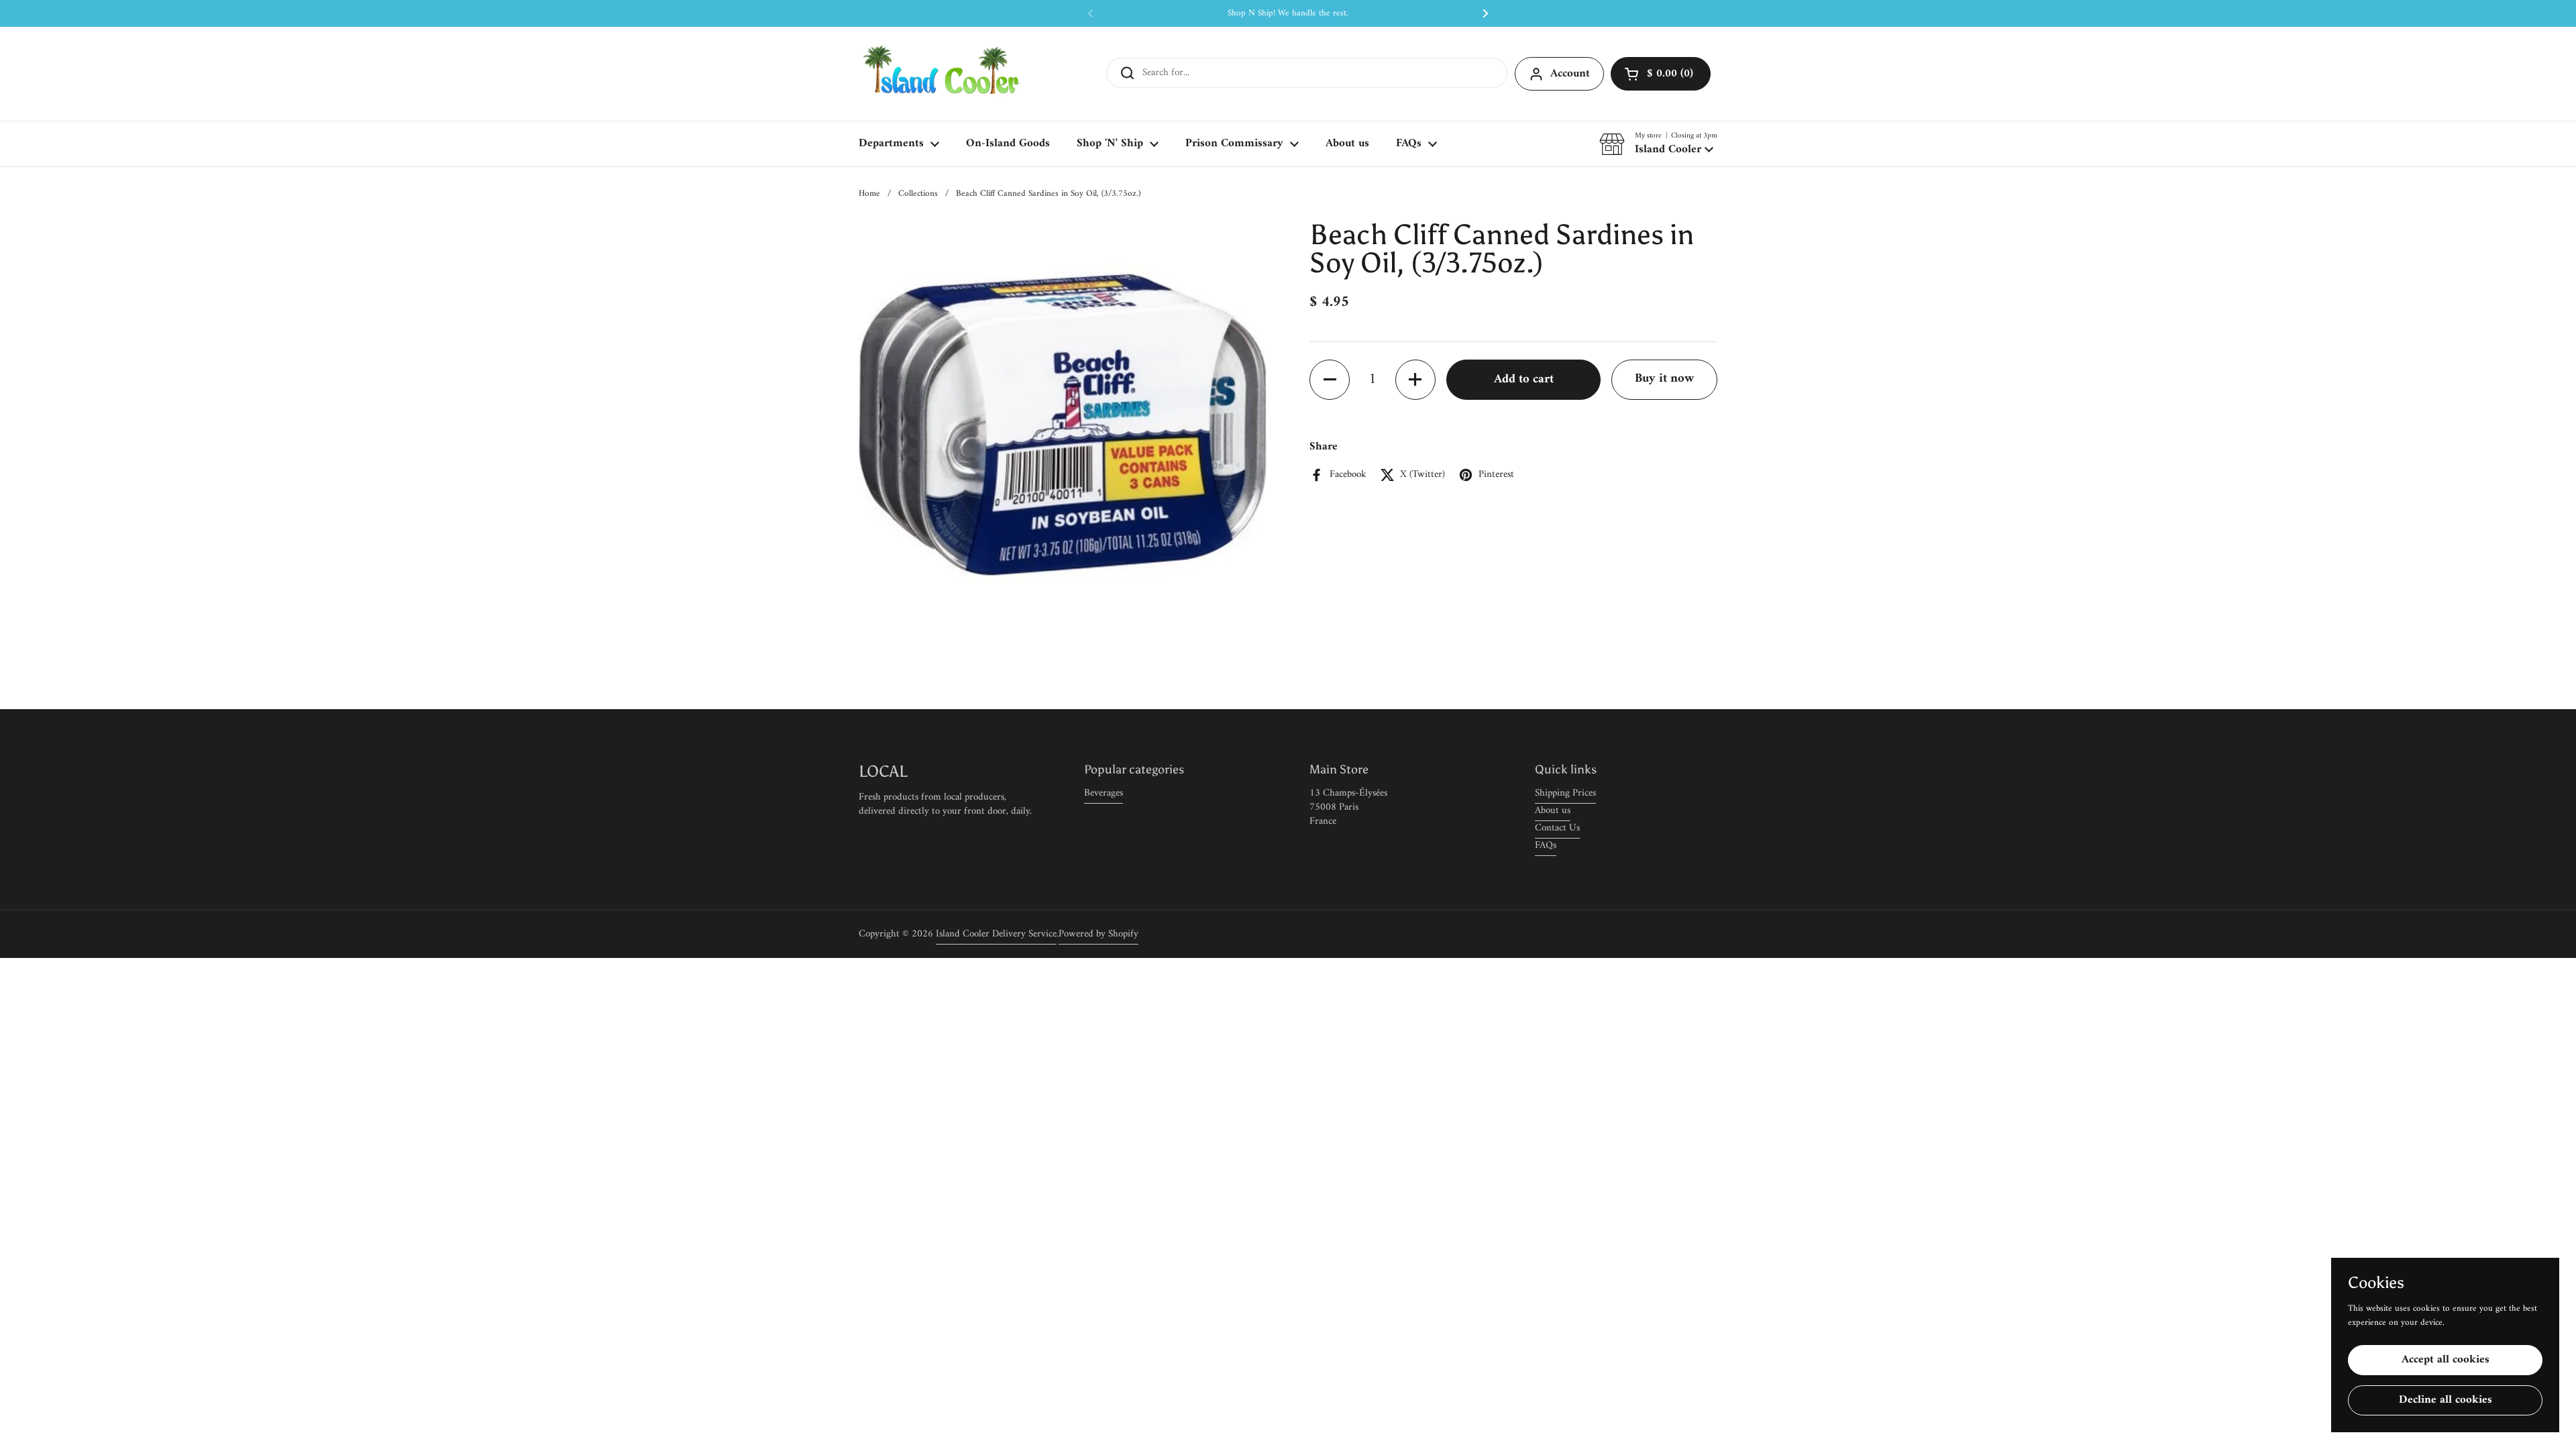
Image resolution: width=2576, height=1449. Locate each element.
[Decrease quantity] (1330, 380)
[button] (1661, 74)
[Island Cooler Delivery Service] (942, 74)
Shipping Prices (1565, 793)
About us (1553, 811)
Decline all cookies (2446, 1400)
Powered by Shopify (1098, 934)
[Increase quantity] (1415, 380)
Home (869, 194)
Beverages (1104, 793)
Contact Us (1557, 828)
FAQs (1546, 846)
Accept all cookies (2446, 1360)
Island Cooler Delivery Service (996, 934)
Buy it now (1664, 379)
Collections (918, 194)
